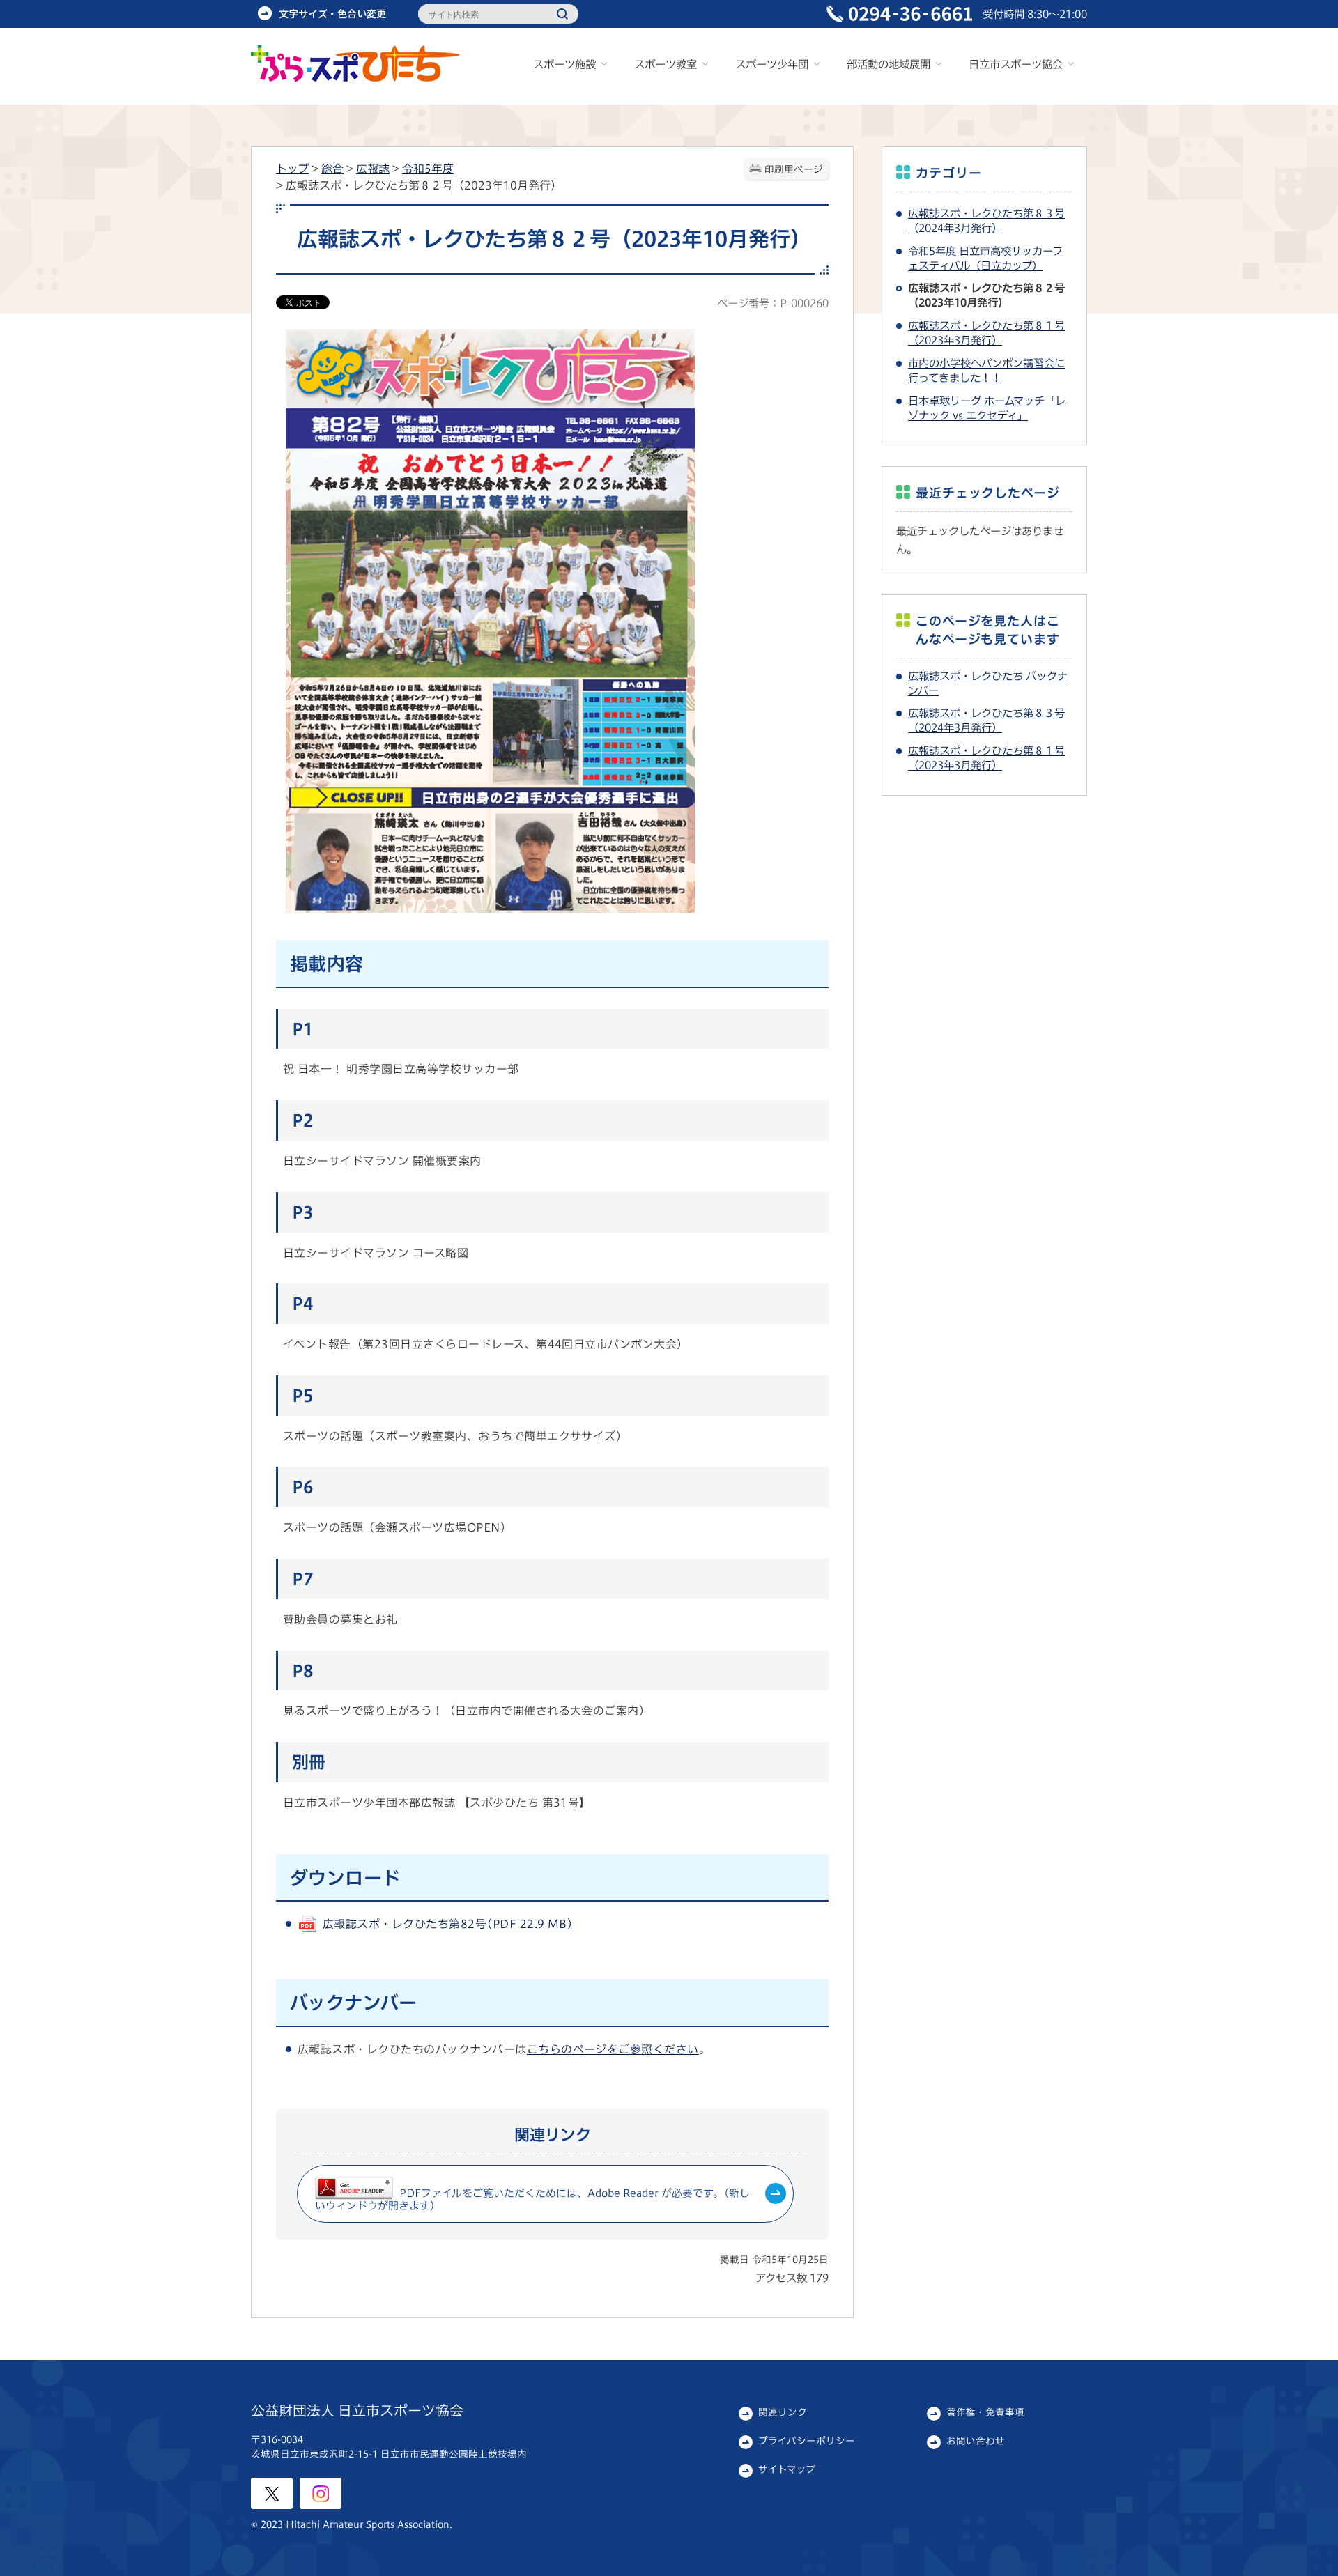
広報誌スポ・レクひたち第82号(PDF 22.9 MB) (448, 1924)
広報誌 (373, 169)
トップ (292, 169)
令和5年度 (428, 169)
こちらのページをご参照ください (613, 2049)
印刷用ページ (794, 169)
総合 (332, 169)
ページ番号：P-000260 (773, 303)
